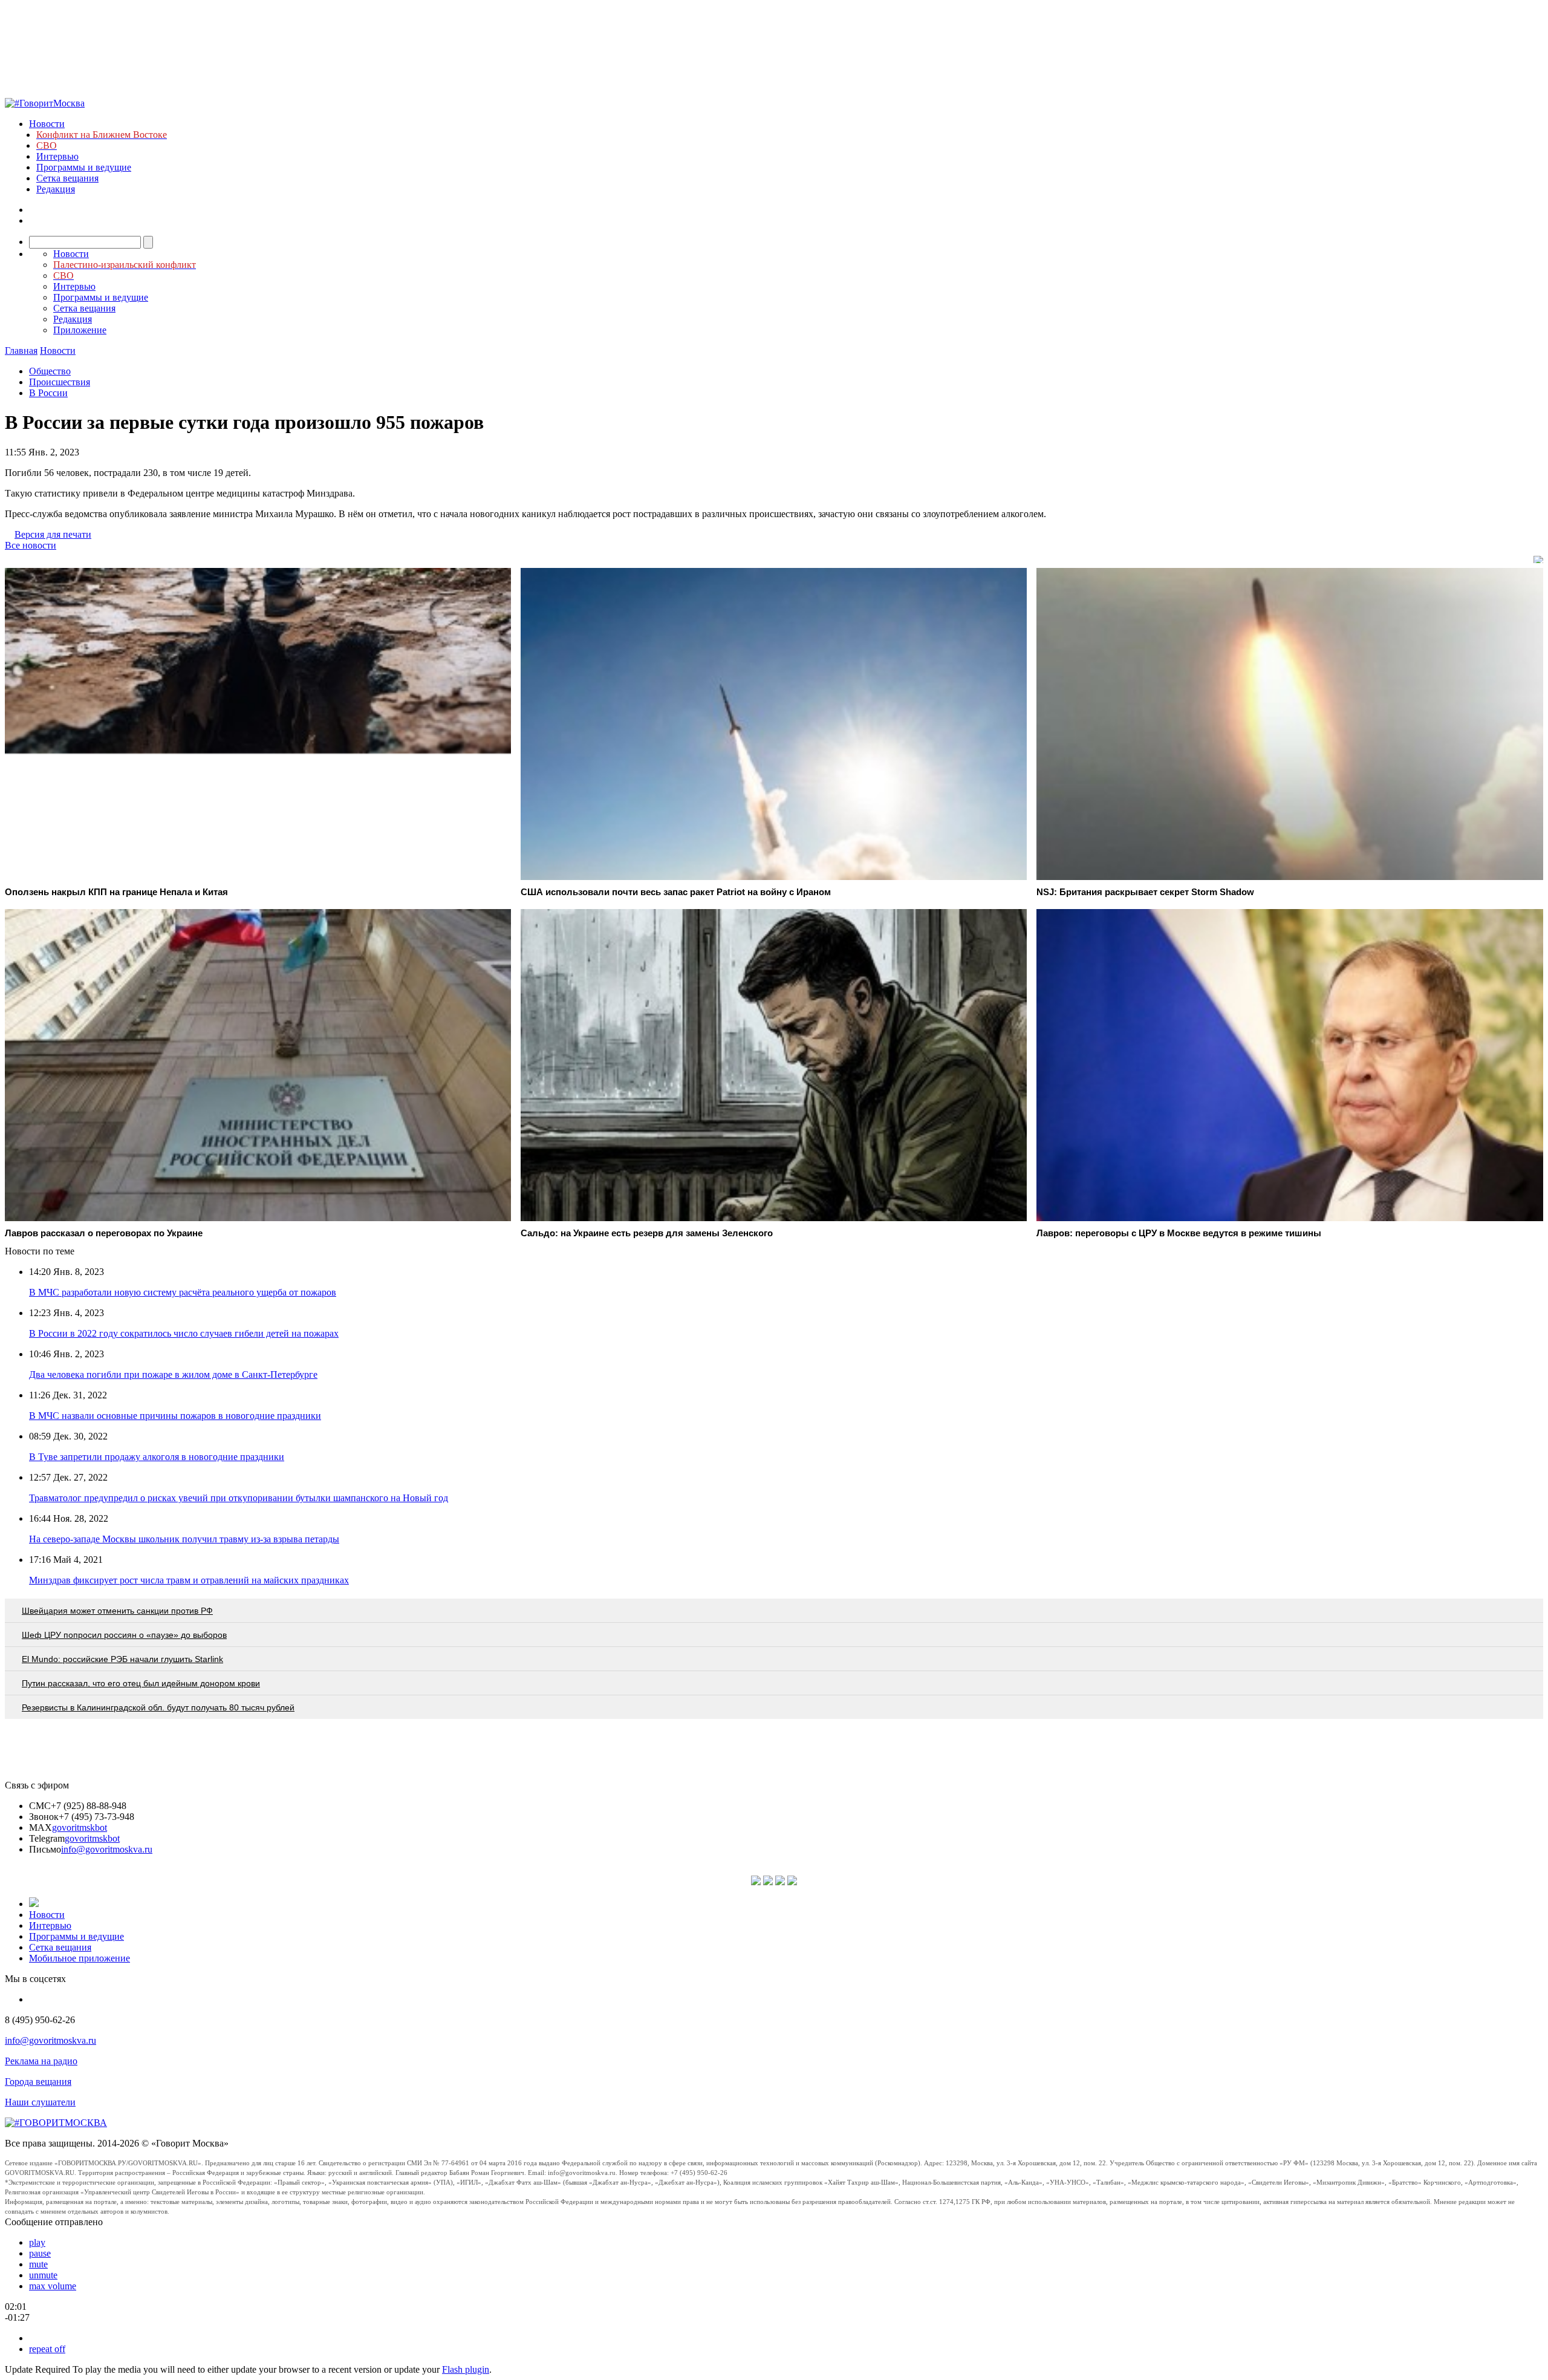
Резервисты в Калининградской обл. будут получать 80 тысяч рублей (158, 1707)
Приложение (80, 330)
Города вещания (38, 2082)
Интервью (57, 156)
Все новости (31, 545)
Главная (21, 350)
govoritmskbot (80, 1827)
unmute (43, 2275)
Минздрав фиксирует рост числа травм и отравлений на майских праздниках (189, 1580)
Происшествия (60, 382)
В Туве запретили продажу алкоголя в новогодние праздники (157, 1457)
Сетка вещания (67, 178)
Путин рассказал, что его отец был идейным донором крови (141, 1683)
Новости (47, 124)
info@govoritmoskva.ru (107, 1849)
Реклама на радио (41, 2061)
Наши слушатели (40, 2102)
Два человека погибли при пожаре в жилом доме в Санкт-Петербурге (173, 1374)
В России (48, 393)
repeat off (47, 2349)
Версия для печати (53, 534)
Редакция (56, 189)
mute (38, 2264)
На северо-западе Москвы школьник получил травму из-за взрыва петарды (184, 1539)
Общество (50, 371)
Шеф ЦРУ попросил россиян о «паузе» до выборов (124, 1635)
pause (40, 2253)
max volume (53, 2286)
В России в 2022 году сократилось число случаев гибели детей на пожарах (184, 1333)
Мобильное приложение (80, 1958)
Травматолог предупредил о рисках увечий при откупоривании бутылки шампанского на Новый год (239, 1498)
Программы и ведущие (84, 167)
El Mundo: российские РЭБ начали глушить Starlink (122, 1659)
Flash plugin (466, 2369)
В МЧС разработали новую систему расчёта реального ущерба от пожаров (183, 1292)
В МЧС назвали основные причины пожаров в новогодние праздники (175, 1416)
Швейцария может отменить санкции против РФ (117, 1611)
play (37, 2242)
